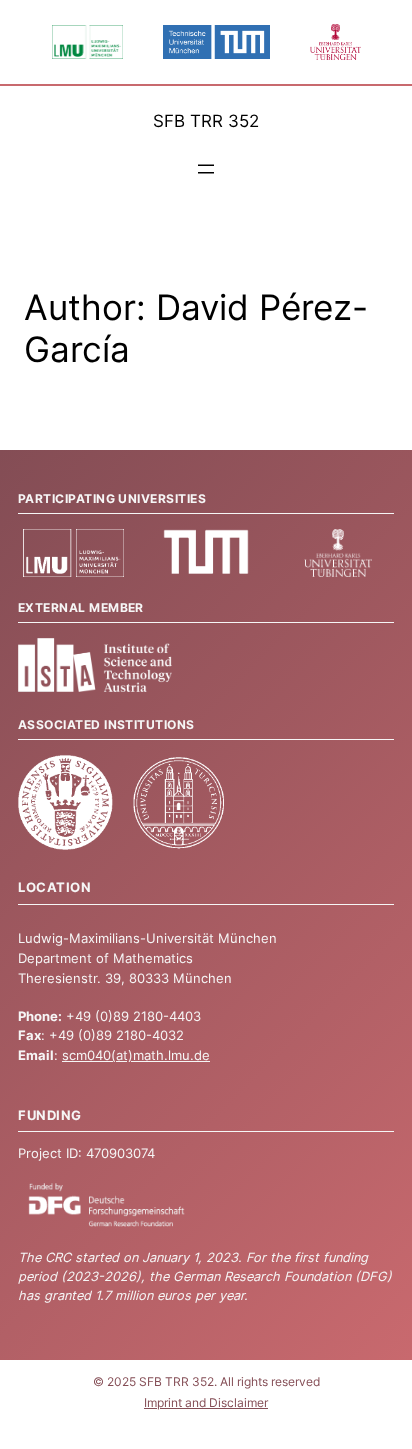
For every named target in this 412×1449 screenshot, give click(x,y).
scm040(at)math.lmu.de (136, 1055)
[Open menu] (206, 169)
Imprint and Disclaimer (206, 1403)
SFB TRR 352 (206, 121)
